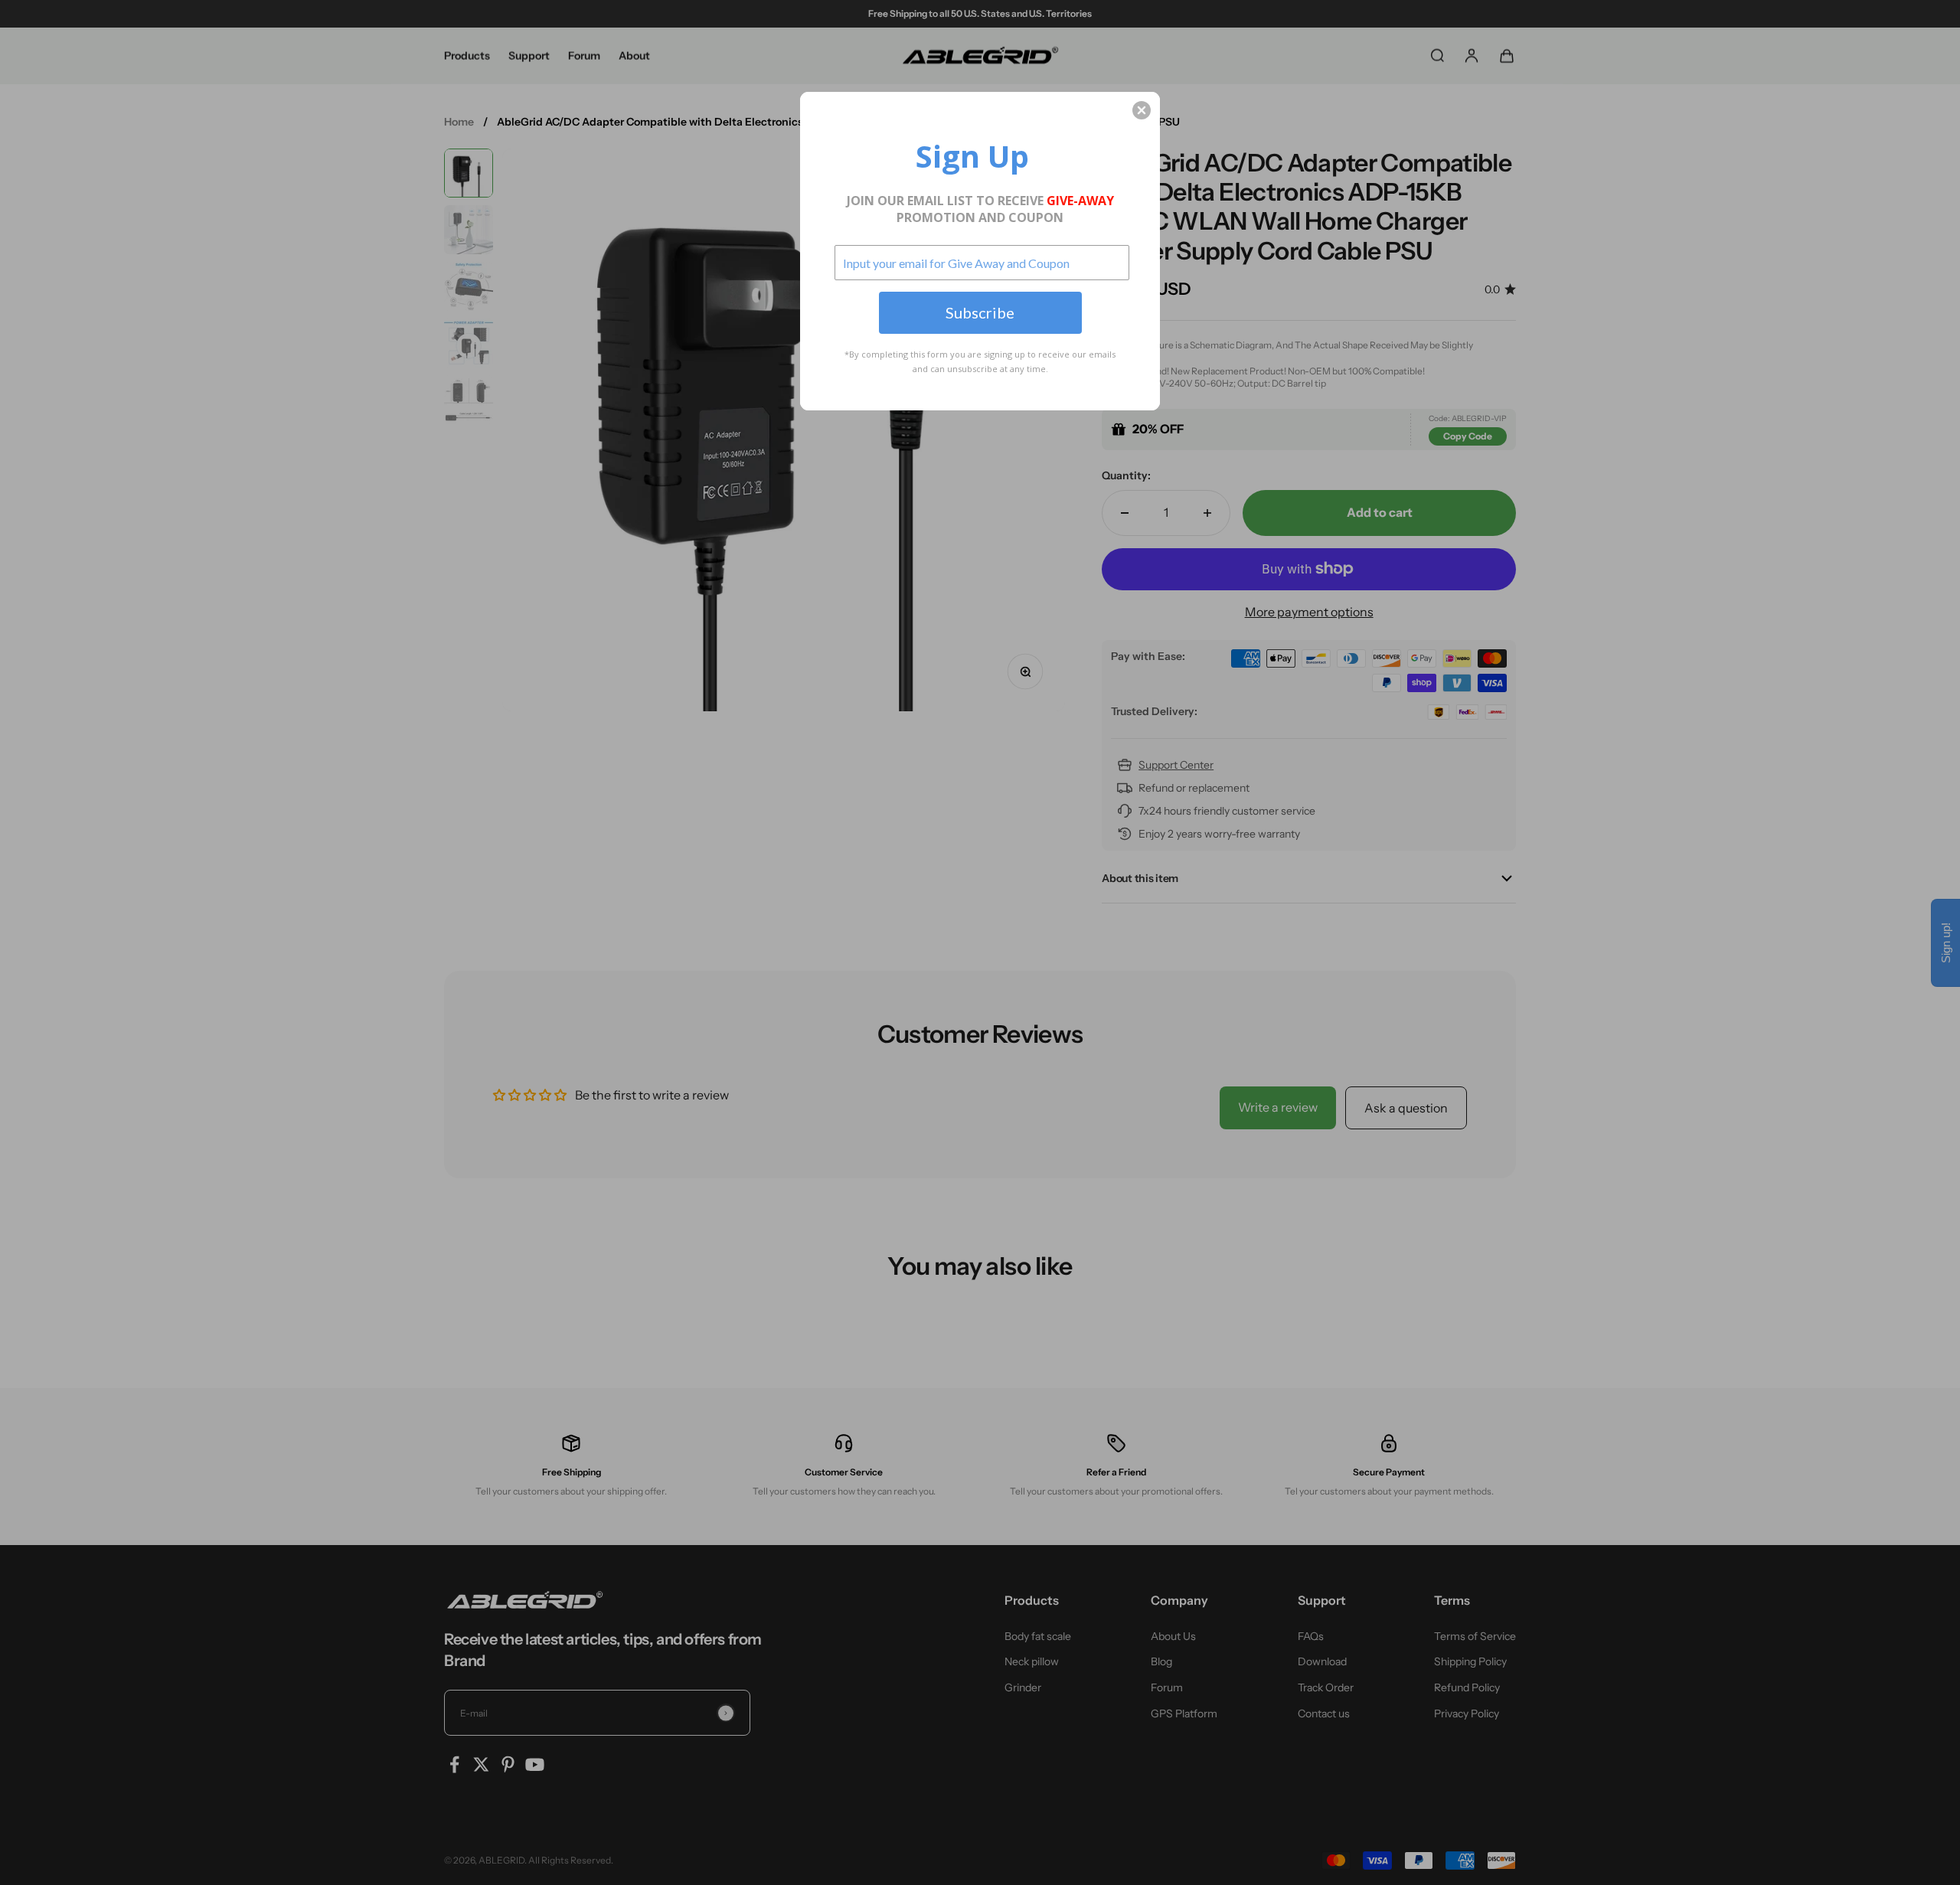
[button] (1142, 110)
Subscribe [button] (980, 312)
